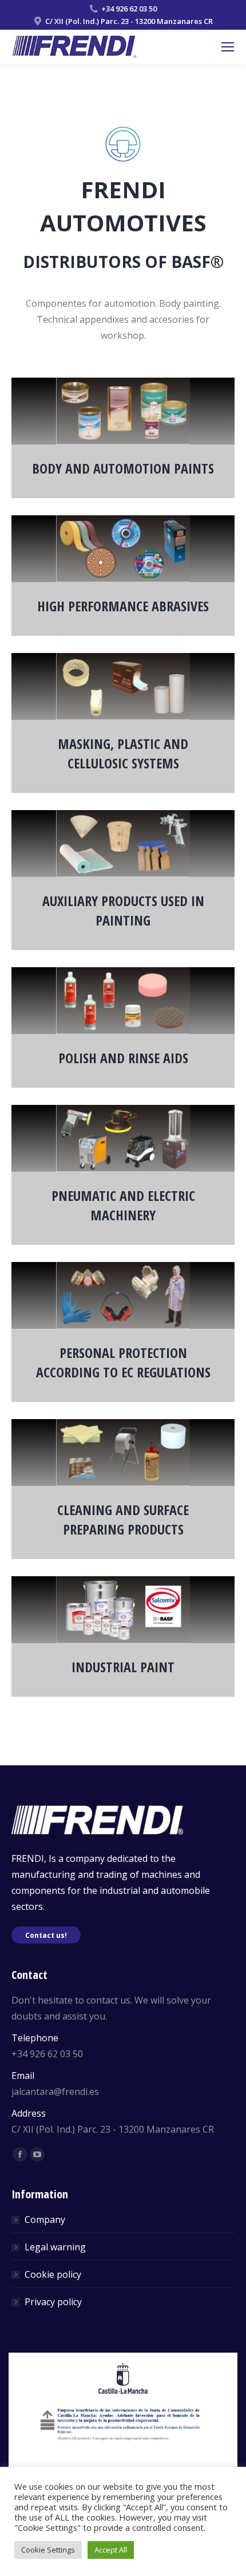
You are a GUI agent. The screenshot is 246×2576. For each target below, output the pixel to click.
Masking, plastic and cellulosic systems (123, 753)
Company (45, 2220)
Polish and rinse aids (123, 1058)
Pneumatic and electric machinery (123, 1205)
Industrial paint (123, 1667)
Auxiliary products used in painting (123, 910)
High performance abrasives (123, 606)
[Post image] (123, 411)
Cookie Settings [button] (48, 2550)
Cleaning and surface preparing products (123, 1519)
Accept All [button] (111, 2550)
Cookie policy (53, 2274)
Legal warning (55, 2247)
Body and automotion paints (123, 468)
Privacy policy (53, 2302)
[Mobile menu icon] (228, 47)
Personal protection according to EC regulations (123, 1362)
